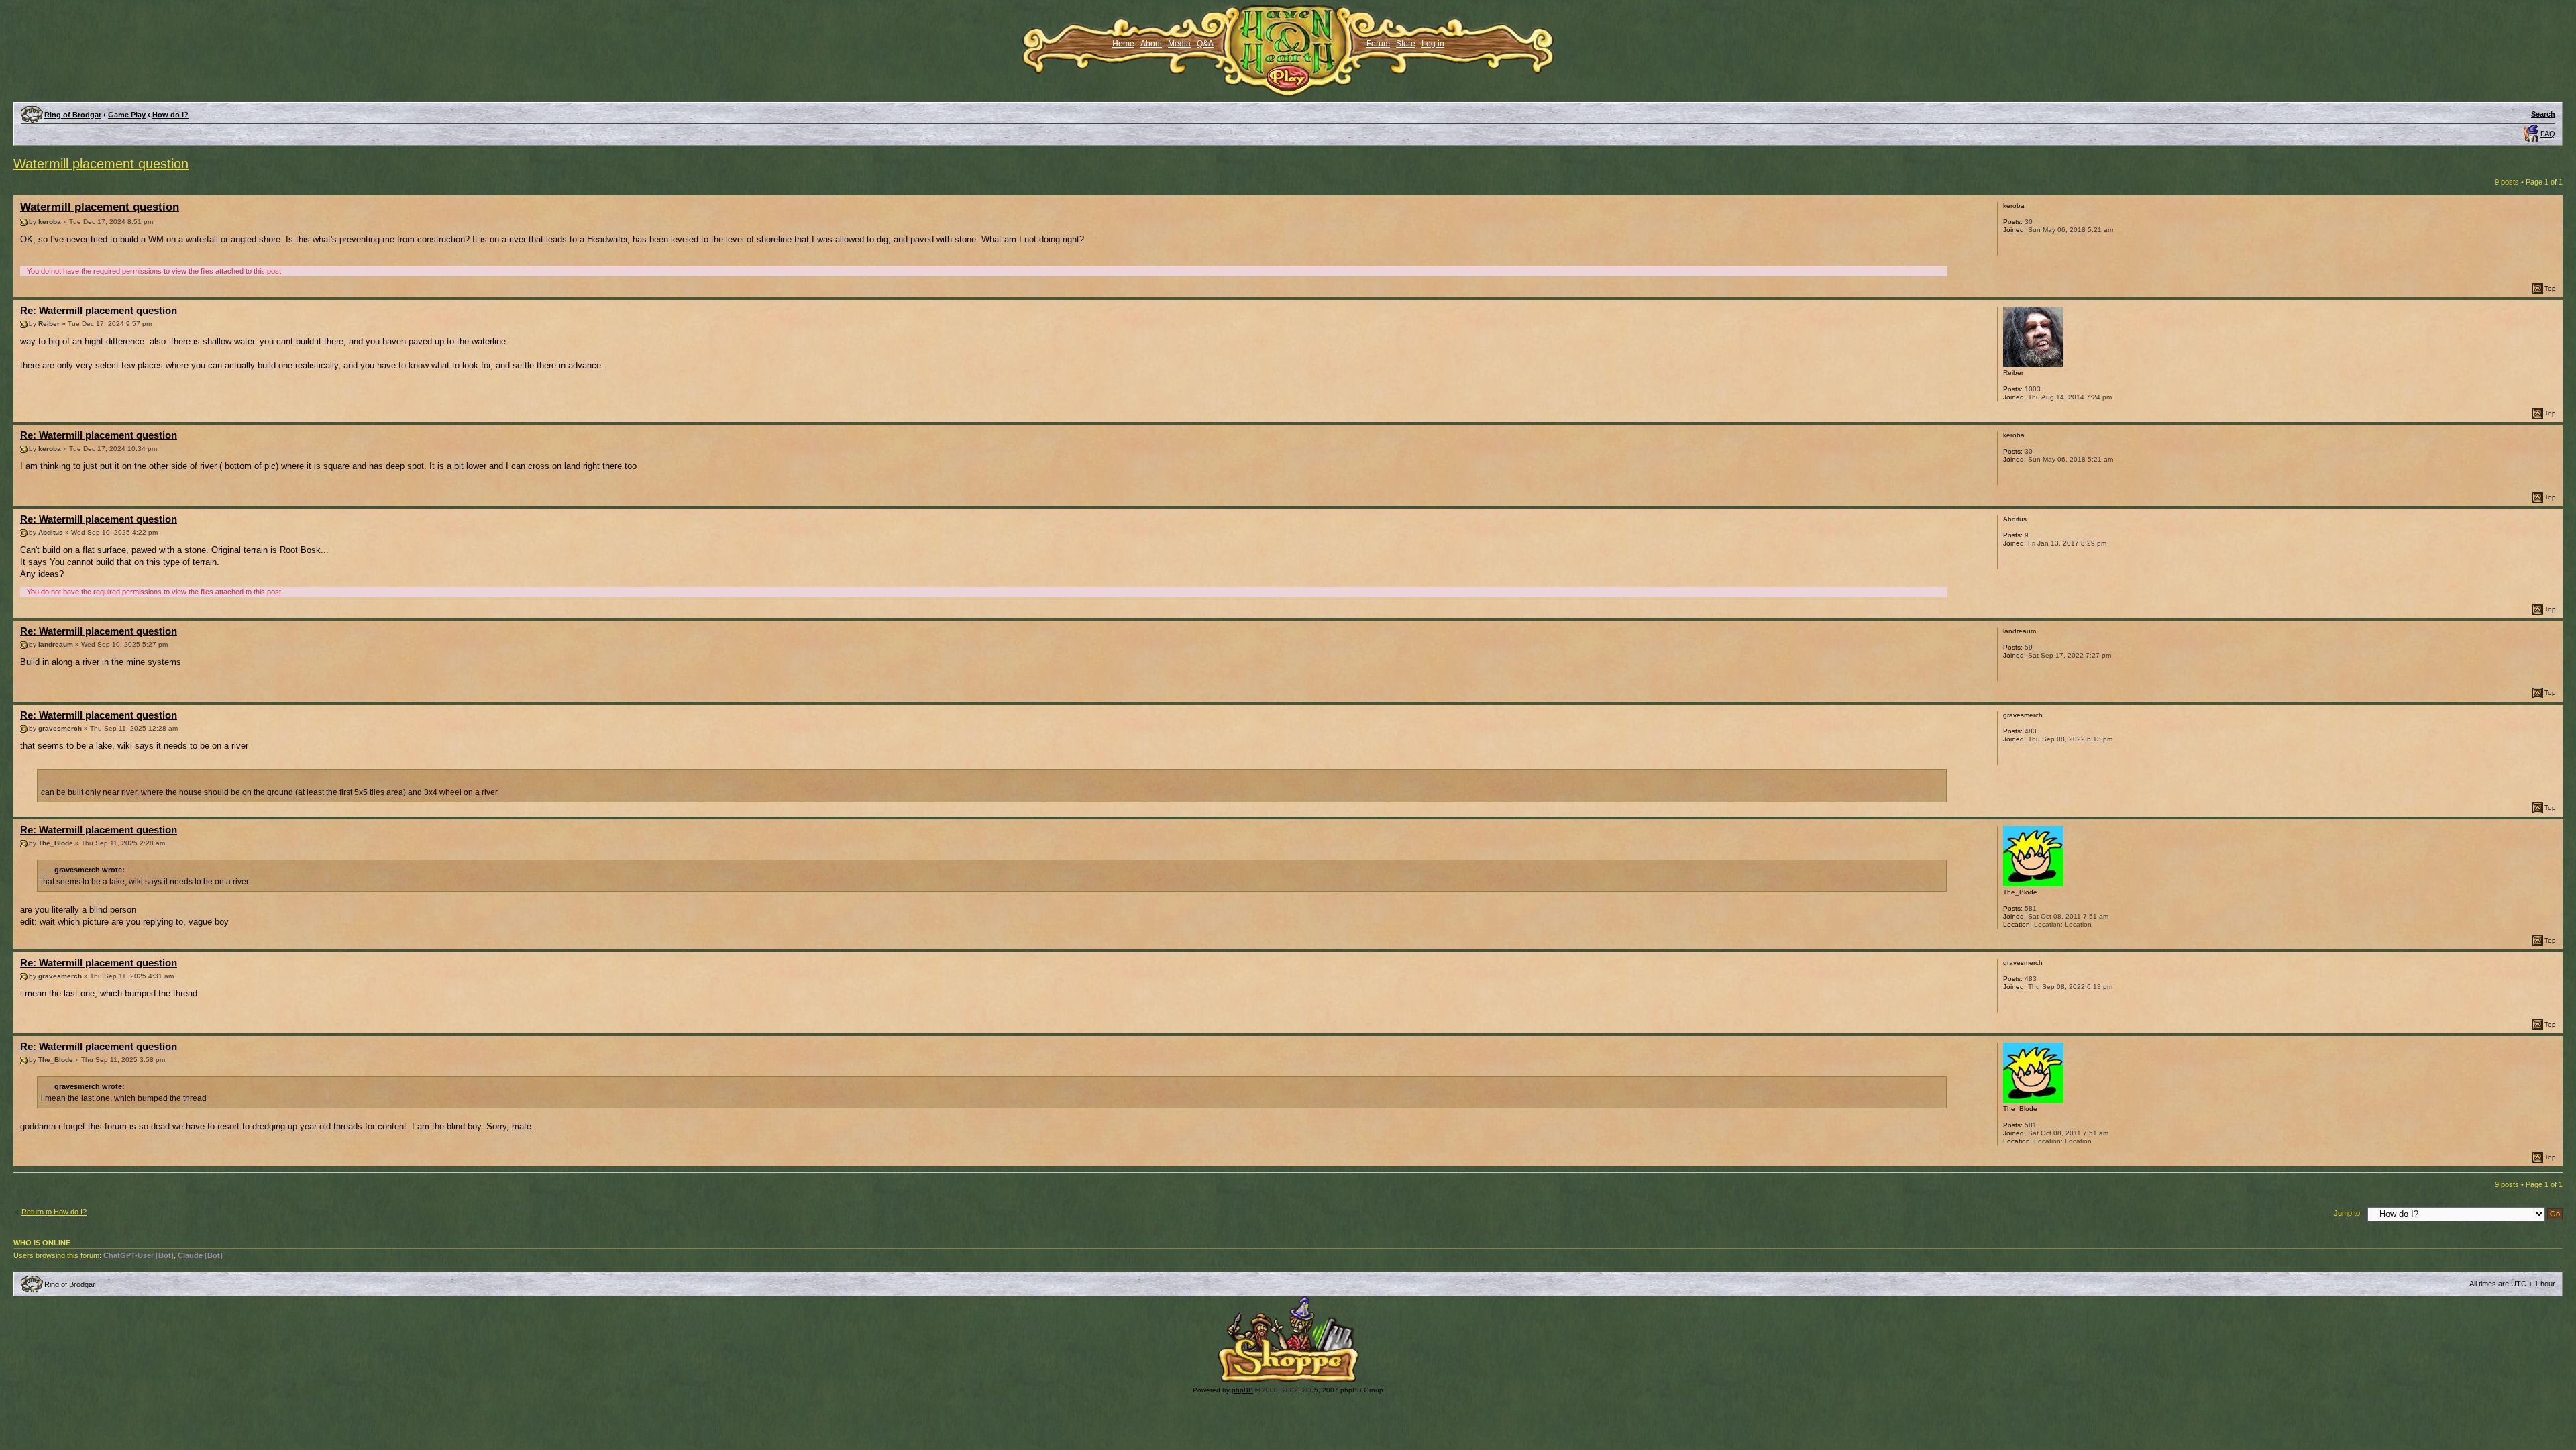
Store (1406, 44)
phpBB (1242, 1390)
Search (2543, 114)
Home (1123, 44)
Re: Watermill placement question (99, 310)
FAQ (2548, 134)
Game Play (127, 115)
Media (1179, 44)
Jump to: (2348, 1213)
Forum (1378, 44)
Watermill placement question (101, 164)
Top (2550, 288)
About (1151, 44)
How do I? (170, 115)
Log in (1433, 44)
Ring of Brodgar (73, 115)
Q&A (1205, 44)
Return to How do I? (54, 1212)
